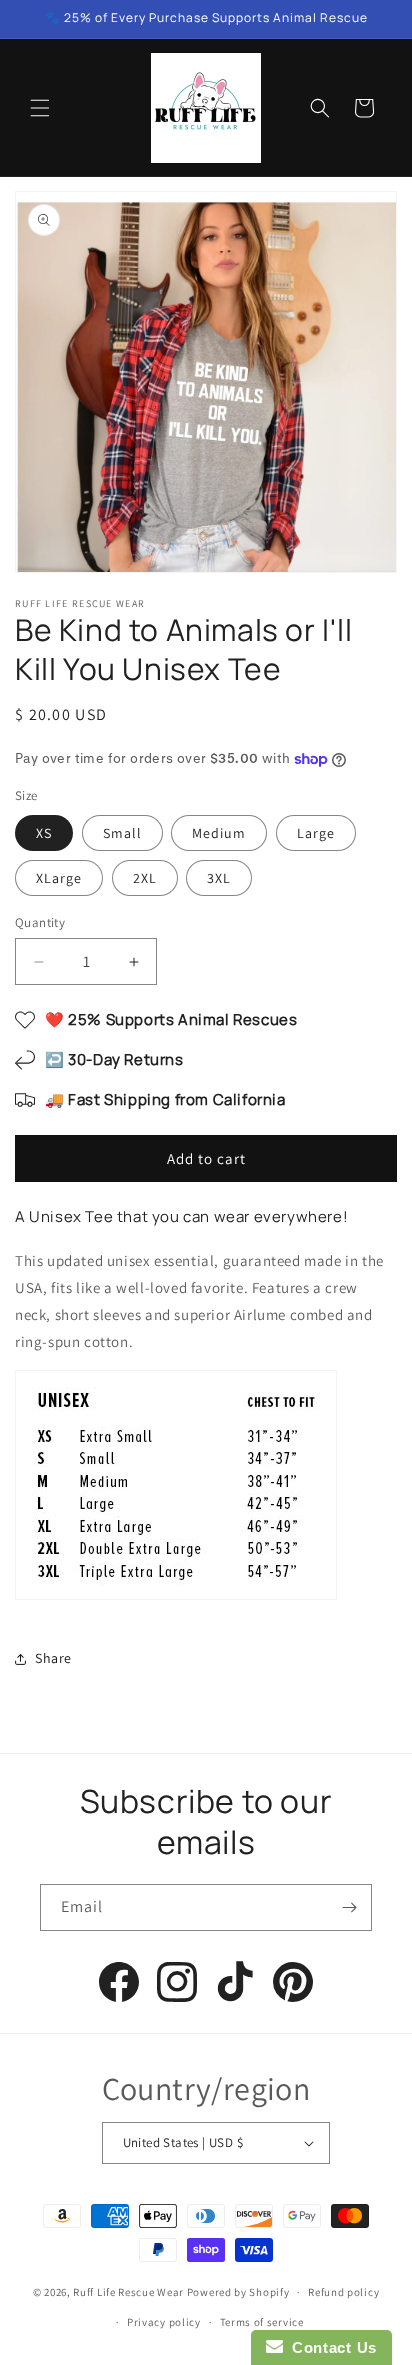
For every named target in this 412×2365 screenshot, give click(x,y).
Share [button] (53, 1658)
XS (44, 833)
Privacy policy (164, 2322)
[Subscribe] (349, 1907)
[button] (40, 108)
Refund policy (343, 2292)
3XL (219, 878)
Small (122, 833)
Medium (219, 833)
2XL (145, 878)
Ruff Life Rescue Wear (128, 2292)
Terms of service (262, 2322)
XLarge (59, 878)
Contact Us (330, 2347)
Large (316, 833)
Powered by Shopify (238, 2292)
